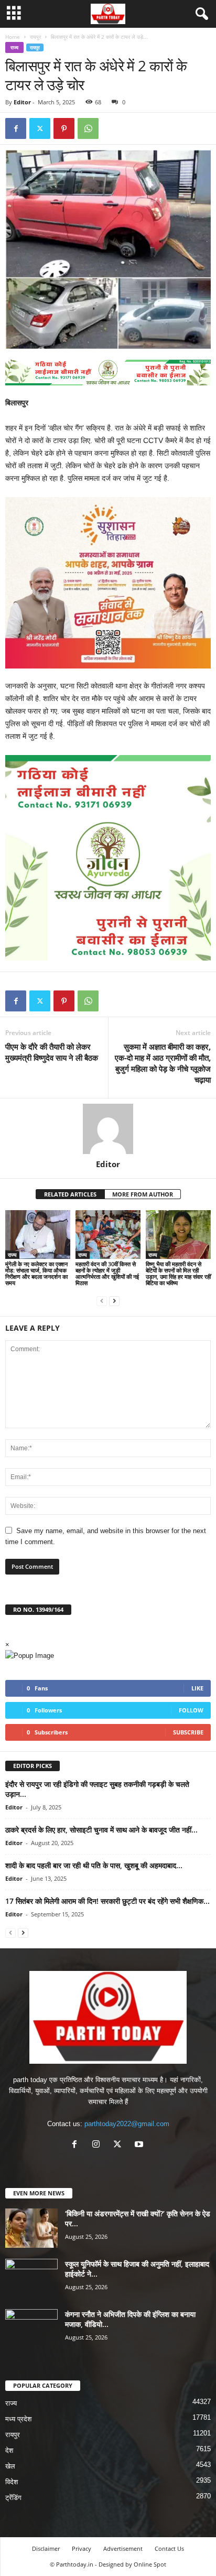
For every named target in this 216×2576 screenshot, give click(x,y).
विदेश (12, 2482)
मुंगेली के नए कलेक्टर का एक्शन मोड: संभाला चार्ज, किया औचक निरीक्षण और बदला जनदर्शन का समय (36, 1273)
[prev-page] (102, 1301)
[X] (40, 128)
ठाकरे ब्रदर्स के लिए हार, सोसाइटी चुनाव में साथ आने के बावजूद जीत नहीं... (101, 1830)
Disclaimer (46, 2548)
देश (9, 2450)
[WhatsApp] (88, 128)
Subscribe (188, 1732)
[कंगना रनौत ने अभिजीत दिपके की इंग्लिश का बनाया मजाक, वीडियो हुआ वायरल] (31, 2329)
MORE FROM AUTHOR (143, 1194)
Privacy (82, 2548)
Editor (22, 102)
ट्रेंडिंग (13, 2498)
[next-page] (114, 1301)
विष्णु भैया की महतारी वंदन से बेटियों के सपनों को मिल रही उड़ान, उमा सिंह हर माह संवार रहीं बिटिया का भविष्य (178, 1273)
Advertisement (123, 2548)
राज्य (14, 47)
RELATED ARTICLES (70, 1194)
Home (13, 37)
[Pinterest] (64, 128)
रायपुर (35, 37)
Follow (191, 1710)
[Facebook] (16, 128)
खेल (10, 2466)
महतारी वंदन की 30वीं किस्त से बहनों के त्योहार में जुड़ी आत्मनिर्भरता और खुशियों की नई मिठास (107, 1273)
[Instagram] (98, 2145)
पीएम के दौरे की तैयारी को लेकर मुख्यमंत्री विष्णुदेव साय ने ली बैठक (52, 1052)
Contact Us (169, 2548)
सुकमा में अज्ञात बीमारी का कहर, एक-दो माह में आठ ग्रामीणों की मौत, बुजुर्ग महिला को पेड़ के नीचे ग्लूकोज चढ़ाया (163, 1063)
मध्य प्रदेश (18, 2419)
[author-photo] (108, 1129)
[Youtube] (140, 2145)
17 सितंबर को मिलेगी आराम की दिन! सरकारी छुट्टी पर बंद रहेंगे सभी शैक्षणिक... (107, 1901)
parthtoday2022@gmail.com (127, 2124)
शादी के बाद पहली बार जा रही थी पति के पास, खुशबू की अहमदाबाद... (94, 1865)
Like (197, 1688)
